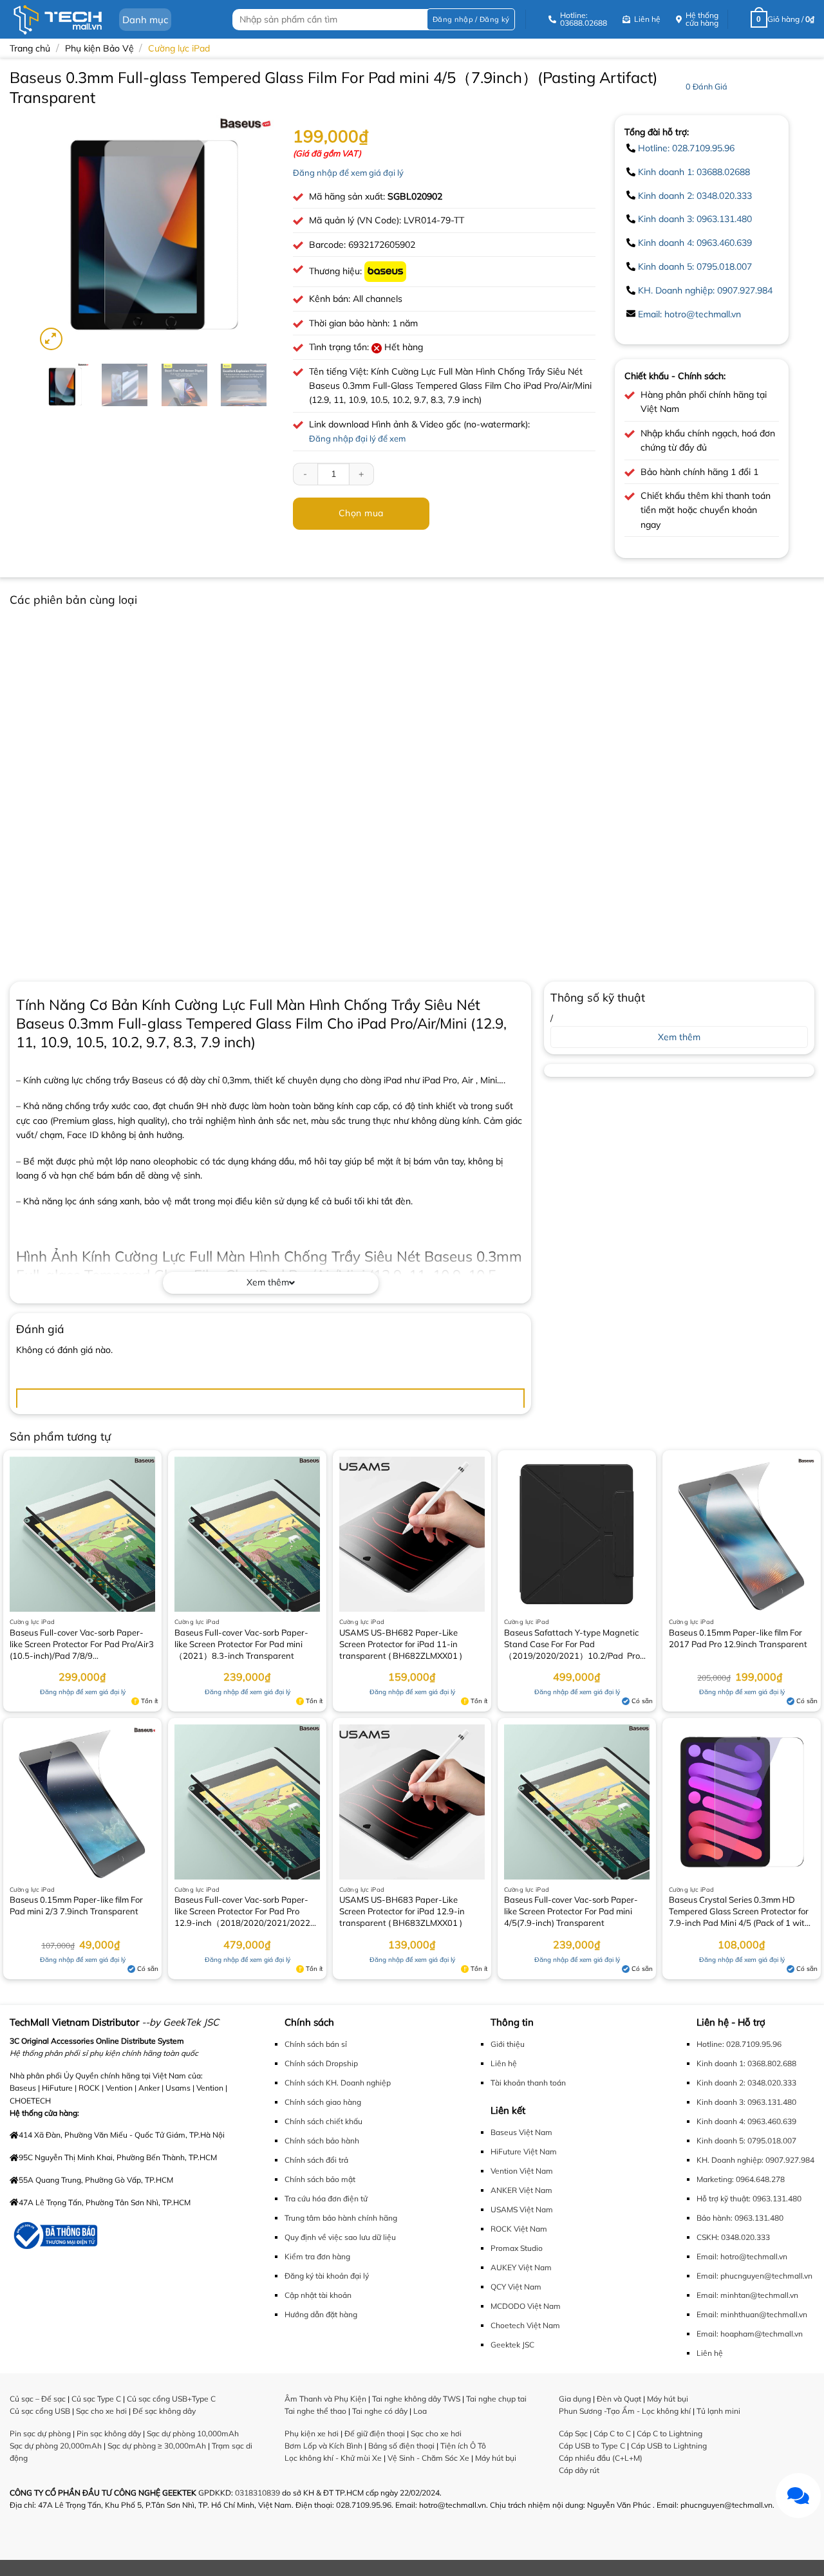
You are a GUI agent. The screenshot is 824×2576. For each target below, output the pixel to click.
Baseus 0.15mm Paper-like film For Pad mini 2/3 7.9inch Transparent (76, 1905)
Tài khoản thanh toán (528, 2083)
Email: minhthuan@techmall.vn (752, 2314)
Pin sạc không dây (109, 2433)
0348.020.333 (745, 2237)
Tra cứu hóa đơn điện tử (326, 2198)
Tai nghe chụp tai (496, 2399)
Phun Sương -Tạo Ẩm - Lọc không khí (625, 2411)
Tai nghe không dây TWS (416, 2399)
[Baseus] (385, 271)
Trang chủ (30, 48)
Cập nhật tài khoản (318, 2295)
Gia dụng (575, 2399)
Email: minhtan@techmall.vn (747, 2295)
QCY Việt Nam (516, 2287)
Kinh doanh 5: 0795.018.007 (695, 266)
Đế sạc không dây (164, 2411)
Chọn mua (361, 513)
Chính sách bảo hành (322, 2141)
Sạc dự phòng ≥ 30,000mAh (157, 2446)
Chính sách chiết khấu (323, 2121)
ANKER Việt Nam (521, 2190)
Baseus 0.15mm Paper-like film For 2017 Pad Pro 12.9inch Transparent (738, 1638)
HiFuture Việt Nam (524, 2151)
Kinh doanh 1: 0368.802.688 (746, 2063)
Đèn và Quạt (619, 2399)
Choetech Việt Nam (525, 2325)
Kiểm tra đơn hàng (317, 2256)
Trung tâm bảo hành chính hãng (341, 2218)
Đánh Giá (707, 86)
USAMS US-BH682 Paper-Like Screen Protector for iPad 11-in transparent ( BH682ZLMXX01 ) (401, 1644)
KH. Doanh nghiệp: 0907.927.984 (705, 290)
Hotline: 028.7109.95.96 (686, 148)
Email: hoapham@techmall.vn (750, 2334)
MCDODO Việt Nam (526, 2306)
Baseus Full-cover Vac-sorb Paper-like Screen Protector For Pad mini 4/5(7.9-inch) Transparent (571, 1911)
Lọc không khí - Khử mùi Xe (333, 2458)
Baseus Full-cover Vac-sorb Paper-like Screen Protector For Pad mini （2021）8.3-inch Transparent (241, 1644)
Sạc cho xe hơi (101, 2411)
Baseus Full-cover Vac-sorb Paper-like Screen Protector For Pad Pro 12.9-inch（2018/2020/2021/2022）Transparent (247, 1912)
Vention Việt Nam (522, 2171)
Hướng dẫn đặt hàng (321, 2314)
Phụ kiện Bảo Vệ (99, 48)
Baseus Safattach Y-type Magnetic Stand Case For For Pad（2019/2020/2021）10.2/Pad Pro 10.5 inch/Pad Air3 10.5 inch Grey (572, 1645)
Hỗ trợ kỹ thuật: (724, 2198)
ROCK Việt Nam (519, 2229)
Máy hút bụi (496, 2458)
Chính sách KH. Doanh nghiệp (338, 2083)
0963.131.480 (777, 2198)
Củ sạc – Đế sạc (38, 2399)
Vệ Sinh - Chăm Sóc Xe (428, 2458)
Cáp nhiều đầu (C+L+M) (601, 2458)
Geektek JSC (512, 2345)
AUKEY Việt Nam (521, 2267)
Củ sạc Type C (96, 2399)
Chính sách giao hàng (323, 2102)
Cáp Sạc (573, 2433)
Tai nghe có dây (380, 2411)
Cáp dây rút (579, 2470)
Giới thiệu (508, 2044)
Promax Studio (517, 2248)
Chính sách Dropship (321, 2063)
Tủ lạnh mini (718, 2411)
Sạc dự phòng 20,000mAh (56, 2446)
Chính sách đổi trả (316, 2160)
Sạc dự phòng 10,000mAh (193, 2433)
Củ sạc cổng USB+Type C (171, 2399)
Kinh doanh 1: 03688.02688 (694, 172)
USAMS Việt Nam (522, 2209)
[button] (471, 20)
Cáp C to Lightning (669, 2433)
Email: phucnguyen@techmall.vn (754, 2276)
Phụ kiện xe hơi (312, 2433)
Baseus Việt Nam (521, 2132)
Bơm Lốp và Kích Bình (323, 2446)
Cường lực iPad (179, 48)
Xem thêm (268, 1282)
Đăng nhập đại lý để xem (357, 438)
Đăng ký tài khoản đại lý (327, 2276)
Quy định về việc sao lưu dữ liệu (340, 2237)
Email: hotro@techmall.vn (689, 314)
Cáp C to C (612, 2433)
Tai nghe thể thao (315, 2411)
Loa (420, 2411)
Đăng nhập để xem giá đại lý (348, 173)
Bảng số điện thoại (401, 2446)
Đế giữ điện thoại (375, 2433)
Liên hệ (504, 2063)
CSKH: (708, 2237)
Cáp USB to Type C (592, 2446)
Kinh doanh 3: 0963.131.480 (695, 219)
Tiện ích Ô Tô (463, 2446)
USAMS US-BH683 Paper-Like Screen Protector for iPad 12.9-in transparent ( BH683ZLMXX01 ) (402, 1911)
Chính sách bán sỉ (316, 2044)
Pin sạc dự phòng (40, 2433)
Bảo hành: (715, 2218)
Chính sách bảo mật (320, 2179)
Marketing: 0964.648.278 (741, 2179)
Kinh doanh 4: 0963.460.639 (695, 243)
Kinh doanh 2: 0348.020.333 (695, 196)
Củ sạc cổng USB (40, 2411)
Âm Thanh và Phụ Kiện (325, 2399)
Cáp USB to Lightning (669, 2446)
